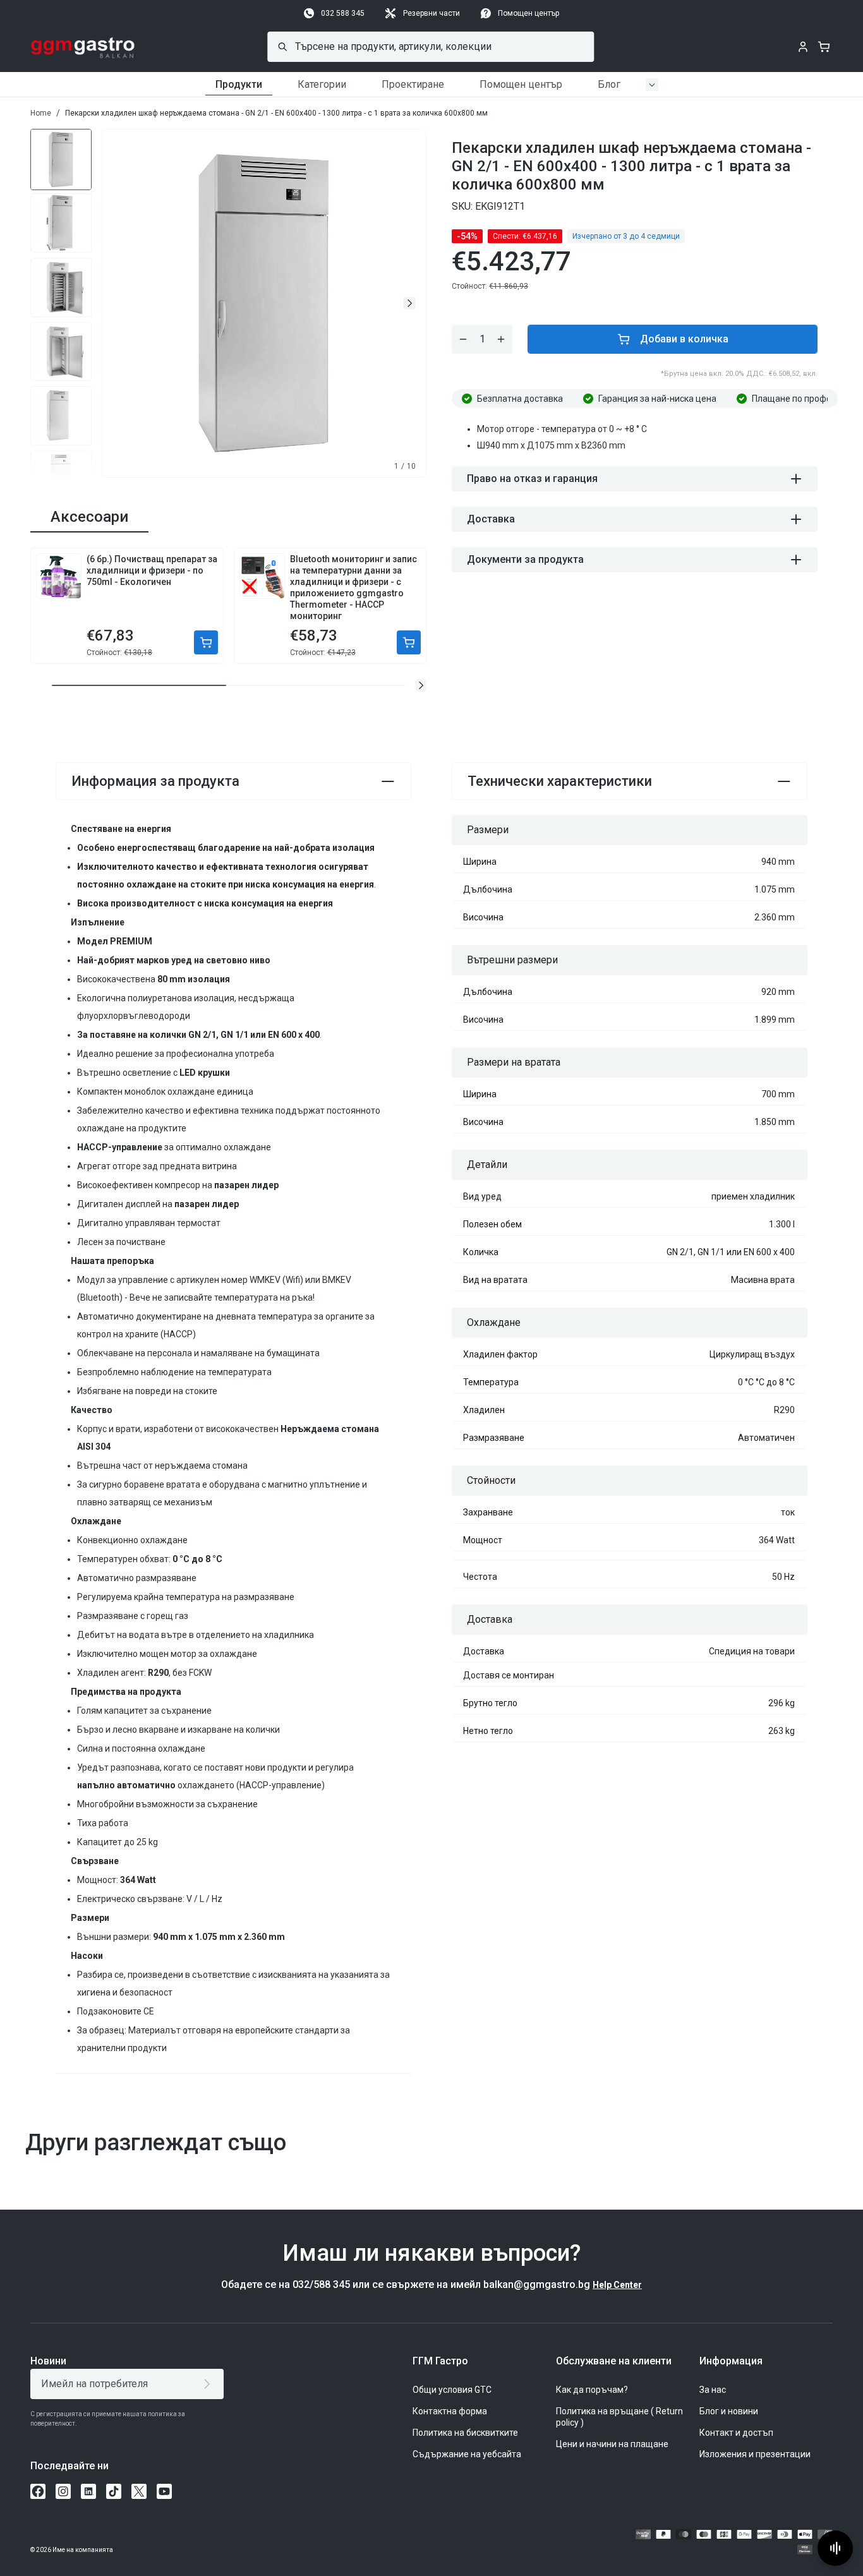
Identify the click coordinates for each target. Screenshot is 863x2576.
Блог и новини (729, 2411)
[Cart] (824, 47)
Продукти (239, 84)
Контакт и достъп (736, 2433)
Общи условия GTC (452, 2390)
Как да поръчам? (592, 2390)
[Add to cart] (206, 642)
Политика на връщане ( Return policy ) (619, 2417)
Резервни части (431, 13)
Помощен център (528, 13)
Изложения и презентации (755, 2454)
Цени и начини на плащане (612, 2444)
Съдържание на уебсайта (467, 2454)
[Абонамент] (209, 2384)
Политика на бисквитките (465, 2433)
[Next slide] (409, 303)
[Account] (803, 47)
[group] (61, 159)
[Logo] (83, 47)
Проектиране (413, 84)
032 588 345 (343, 13)
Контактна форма (450, 2411)
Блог (609, 84)
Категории (322, 84)
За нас (713, 2390)
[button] (421, 685)
